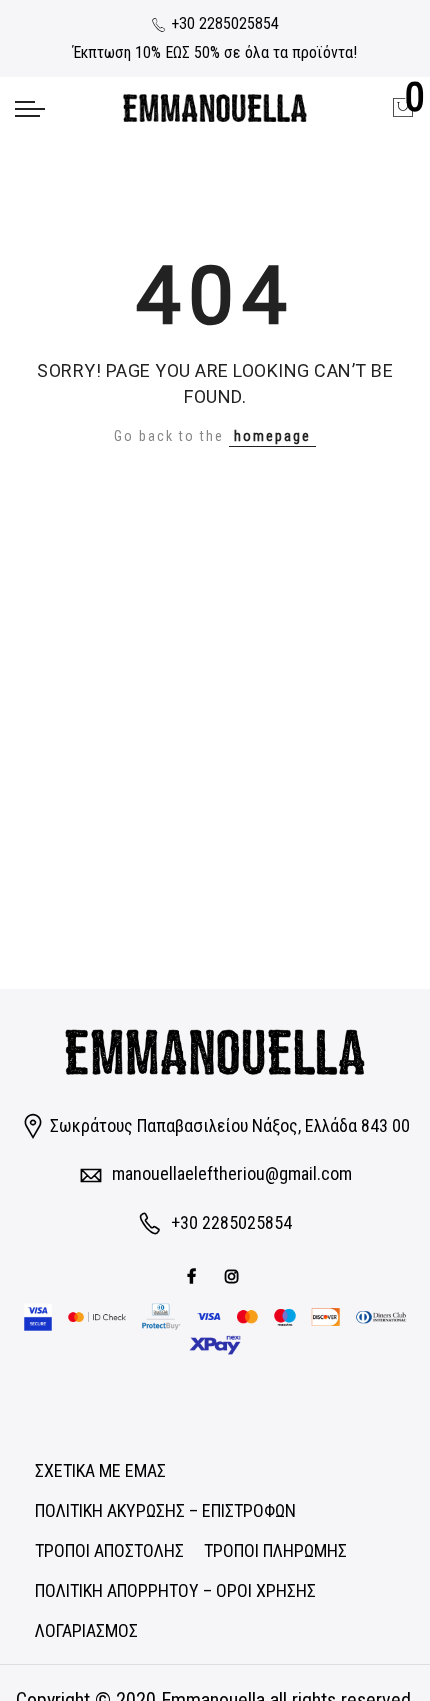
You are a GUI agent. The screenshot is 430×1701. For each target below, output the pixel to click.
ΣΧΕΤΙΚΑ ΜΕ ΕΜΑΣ (100, 1470)
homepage (272, 436)
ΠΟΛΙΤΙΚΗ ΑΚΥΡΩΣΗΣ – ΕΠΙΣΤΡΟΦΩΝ (165, 1510)
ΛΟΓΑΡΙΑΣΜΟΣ (86, 1630)
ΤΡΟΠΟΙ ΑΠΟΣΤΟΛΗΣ (109, 1550)
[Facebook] (194, 1275)
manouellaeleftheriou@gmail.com (232, 1173)
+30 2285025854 (223, 23)
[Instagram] (234, 1275)
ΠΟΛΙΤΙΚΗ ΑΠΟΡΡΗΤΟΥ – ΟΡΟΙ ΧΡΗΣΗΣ (175, 1590)
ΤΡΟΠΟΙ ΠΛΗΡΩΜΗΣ (275, 1550)
